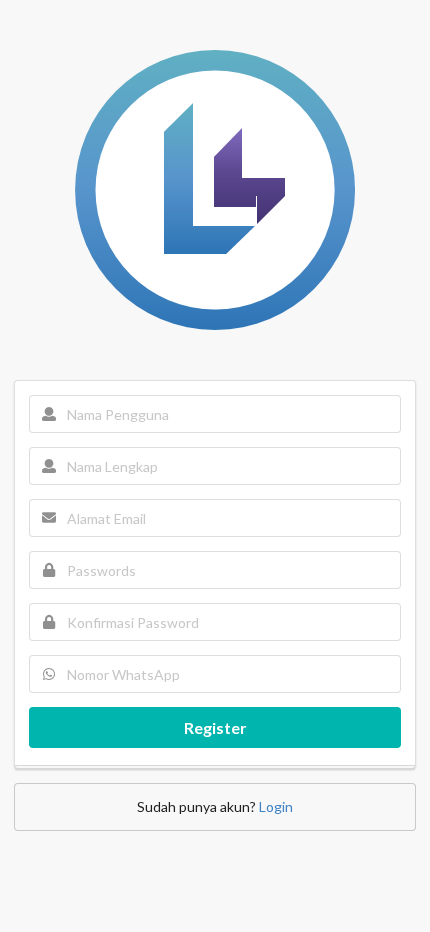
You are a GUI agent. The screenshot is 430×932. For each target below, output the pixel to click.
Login (276, 806)
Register (215, 727)
